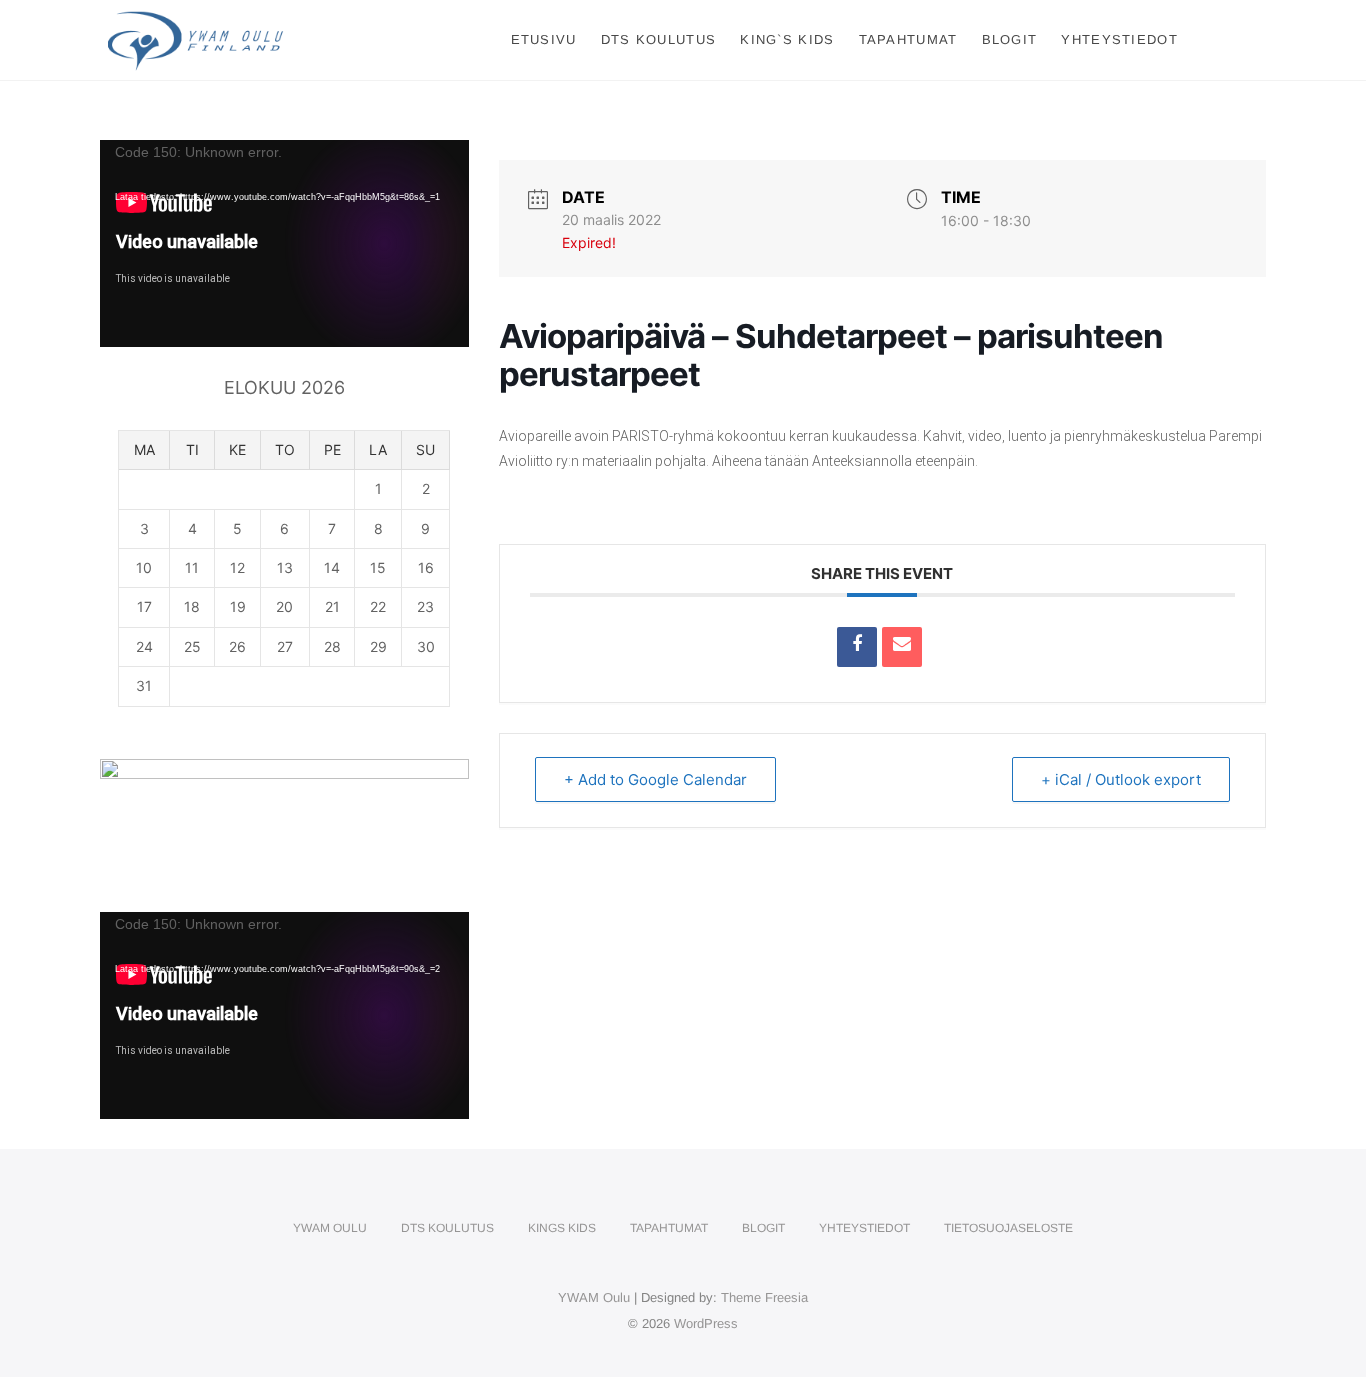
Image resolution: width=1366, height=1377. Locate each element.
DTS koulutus (659, 39)
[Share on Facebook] (857, 647)
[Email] (902, 647)
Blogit (1010, 39)
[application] (284, 243)
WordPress (706, 1323)
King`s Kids (787, 39)
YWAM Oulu (330, 1228)
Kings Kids (562, 1228)
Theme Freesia (764, 1297)
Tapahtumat (908, 39)
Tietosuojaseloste (1008, 1228)
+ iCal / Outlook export (1121, 779)
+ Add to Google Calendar (655, 779)
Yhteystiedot (1119, 39)
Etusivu (544, 39)
